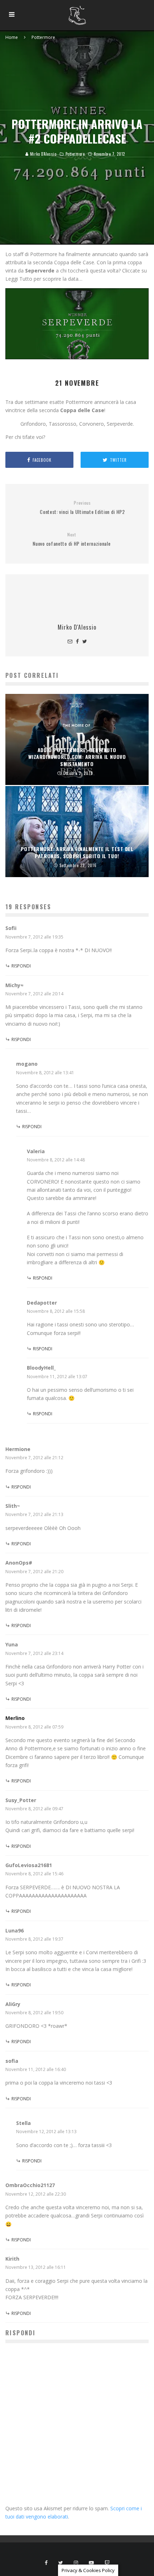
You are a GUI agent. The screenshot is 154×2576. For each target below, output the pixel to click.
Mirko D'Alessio (42, 154)
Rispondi (21, 966)
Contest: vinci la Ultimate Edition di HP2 (82, 508)
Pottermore (75, 154)
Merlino (15, 1718)
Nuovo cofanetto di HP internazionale (71, 539)
